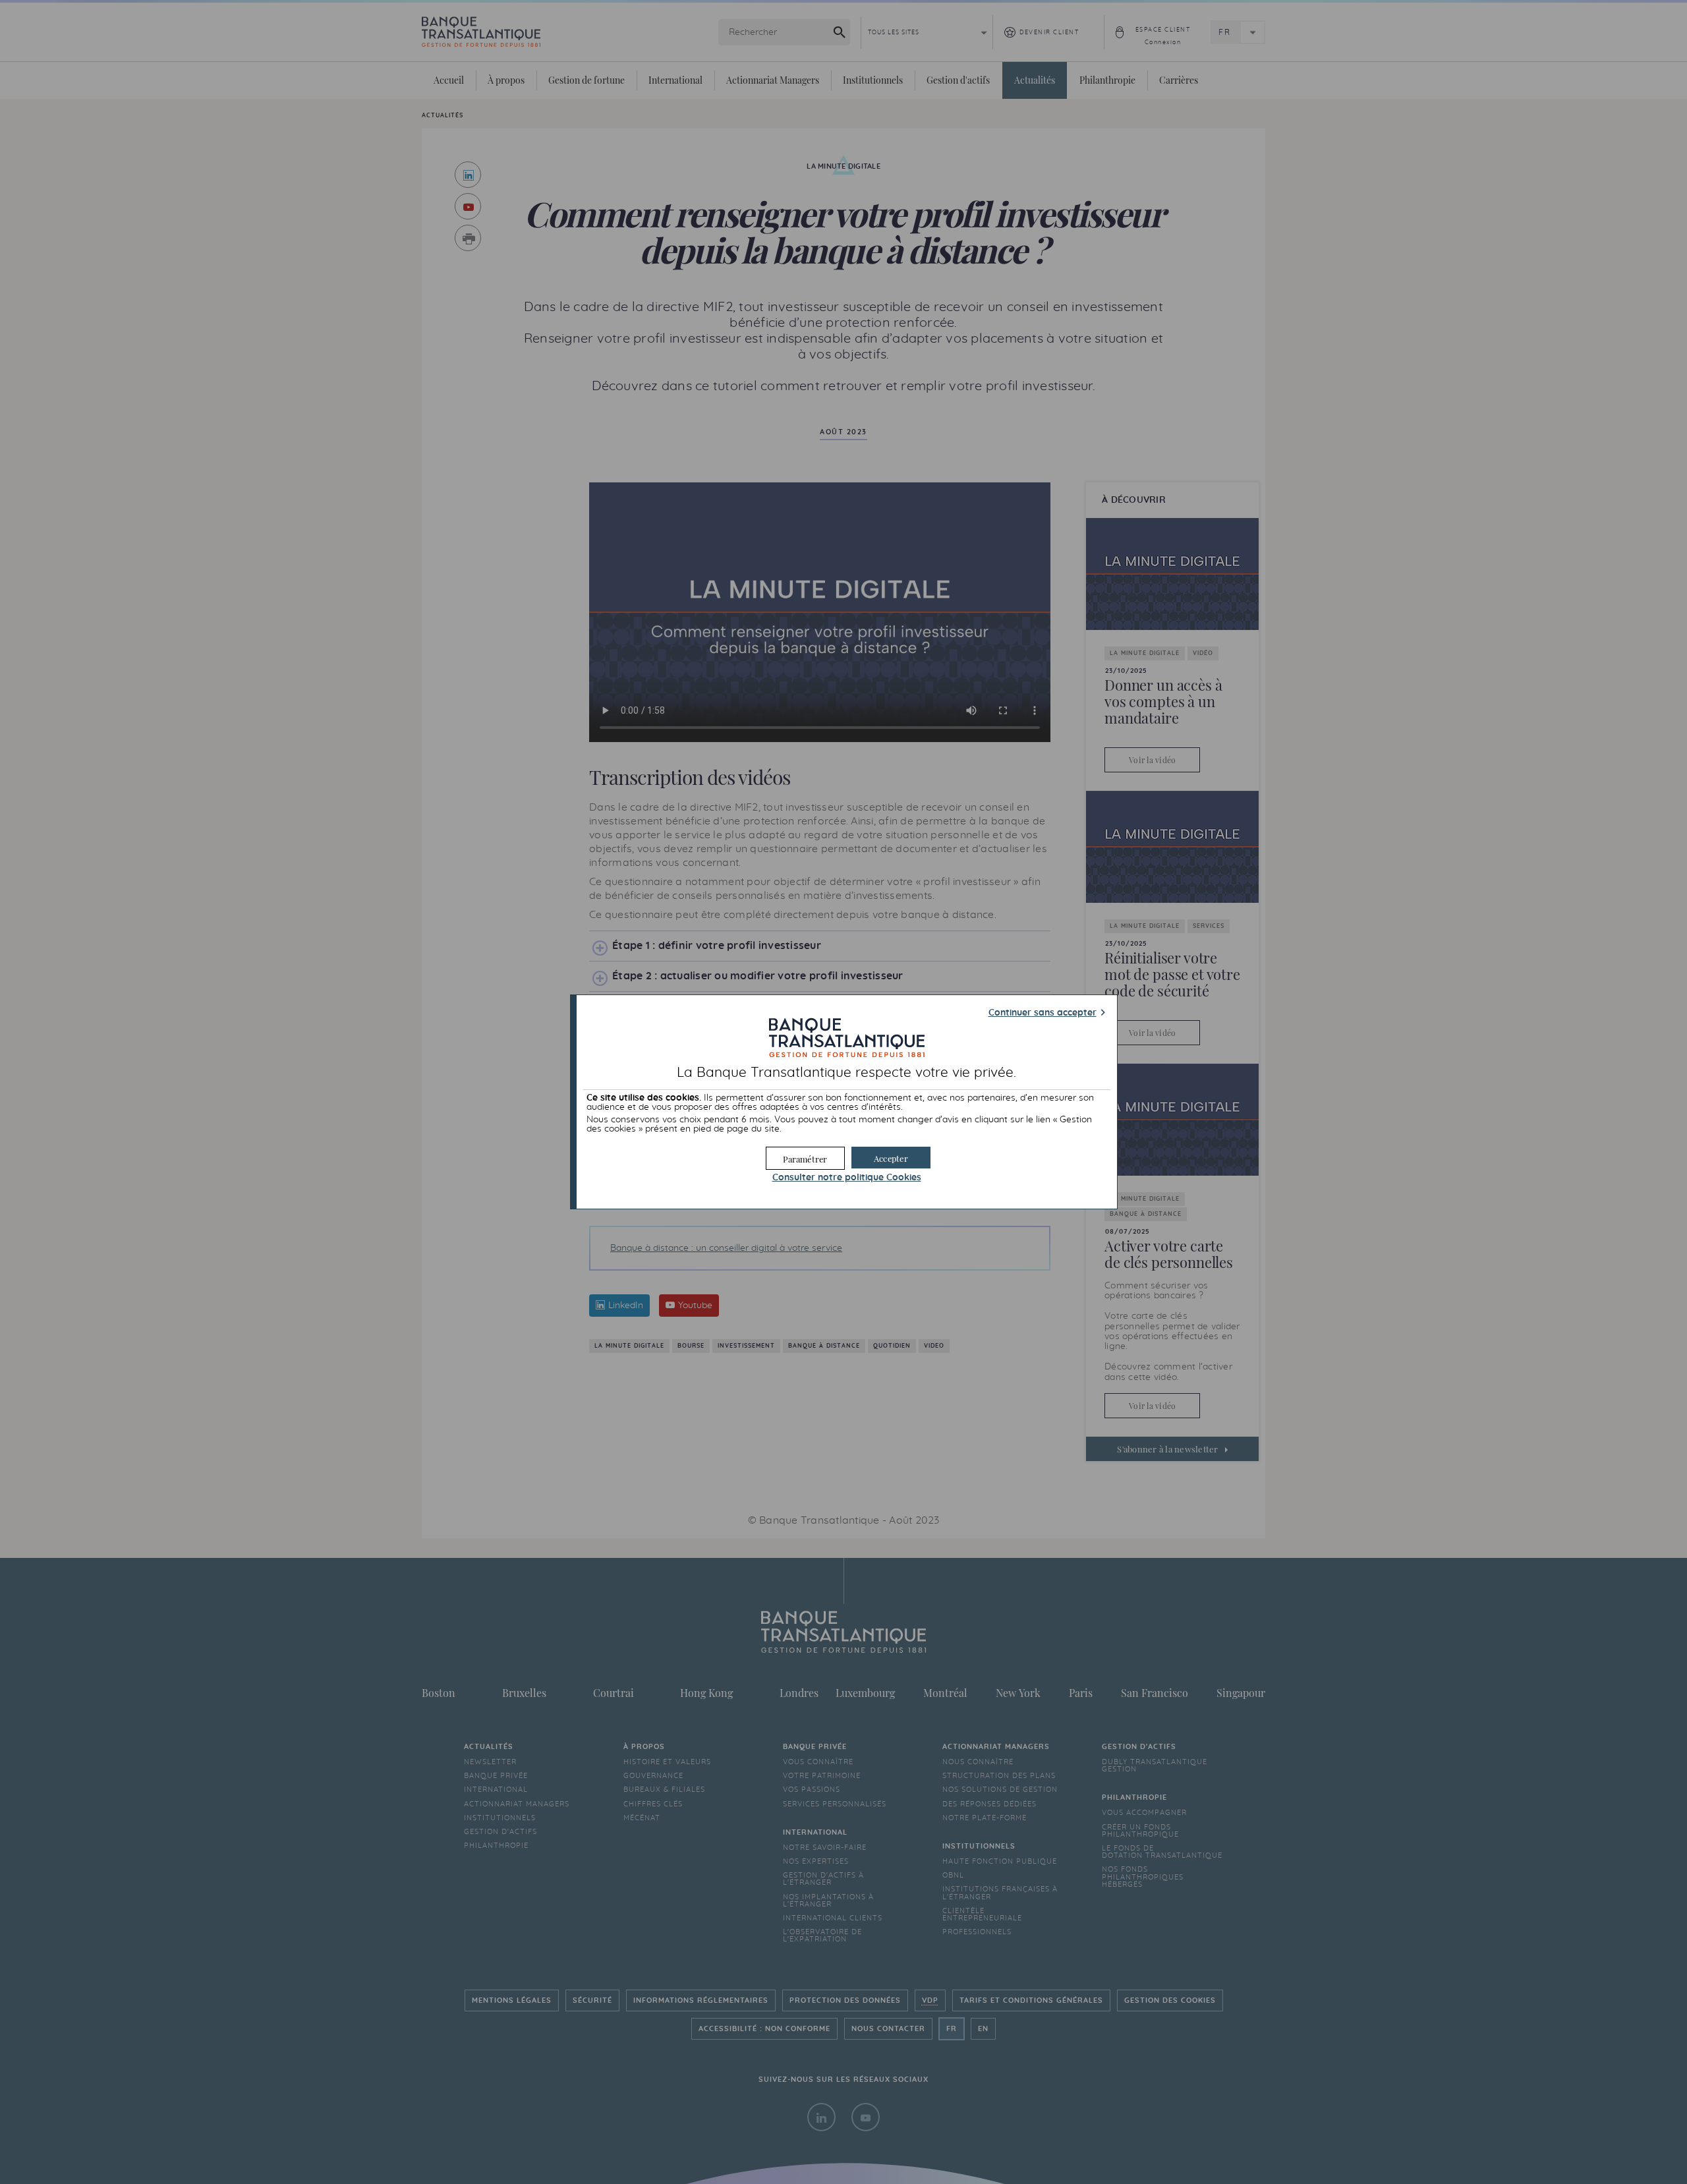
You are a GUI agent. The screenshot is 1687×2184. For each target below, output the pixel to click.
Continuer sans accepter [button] (1043, 1013)
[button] (891, 1158)
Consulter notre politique (847, 1178)
